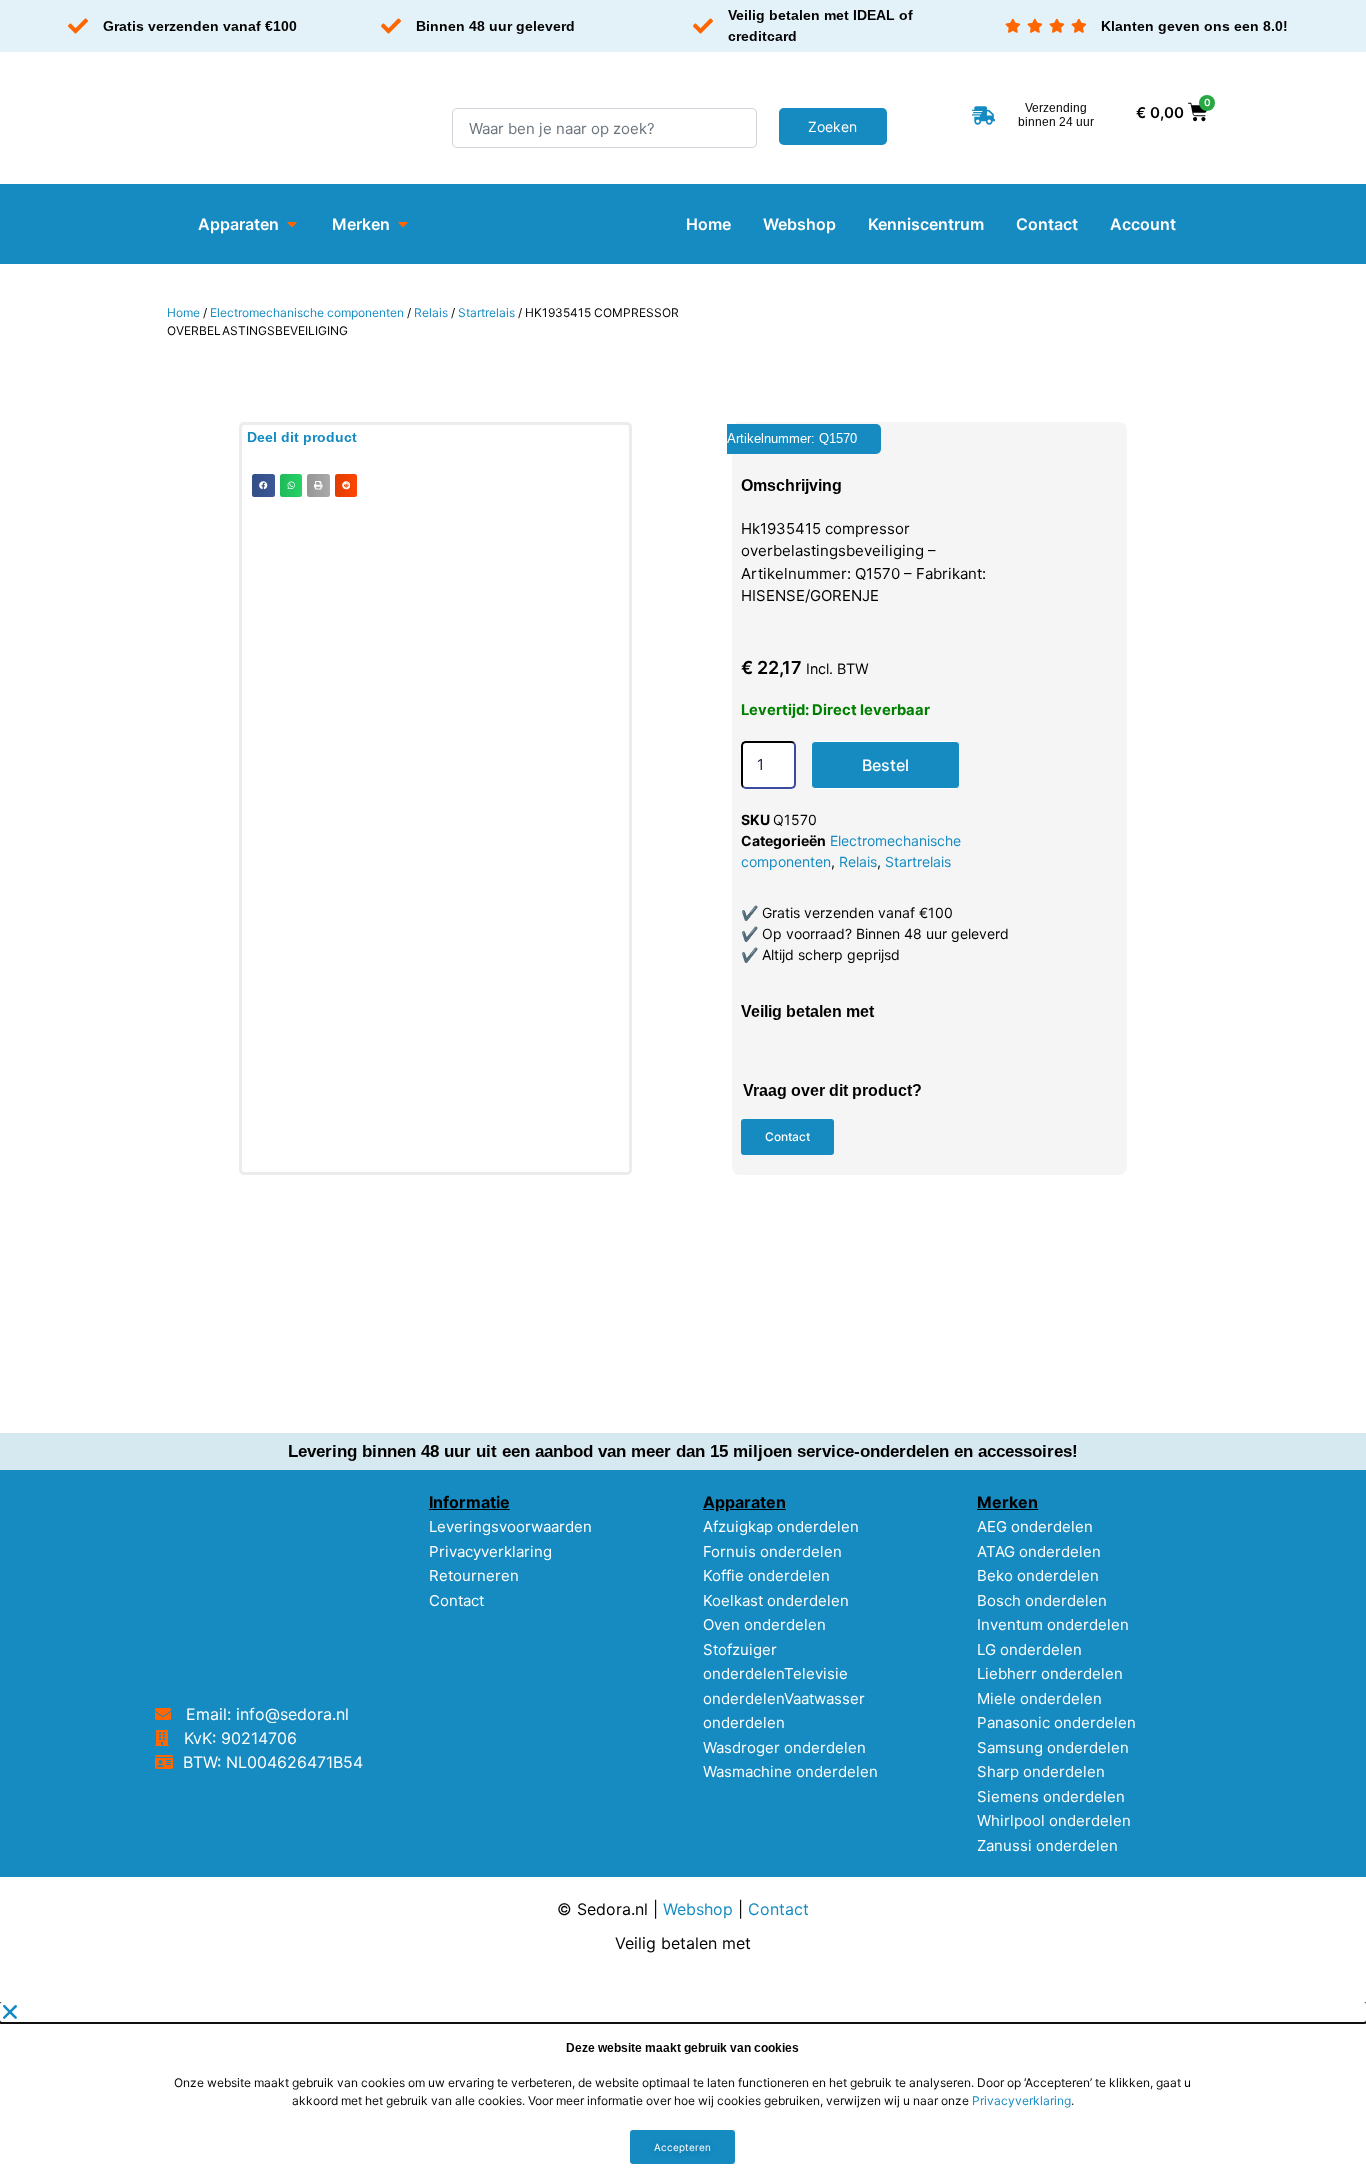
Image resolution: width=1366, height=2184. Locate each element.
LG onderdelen (1029, 1649)
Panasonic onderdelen (1056, 1722)
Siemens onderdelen (1051, 1796)
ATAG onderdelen (1039, 1551)
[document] (683, 2093)
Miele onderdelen (1039, 1698)
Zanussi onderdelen (1047, 1845)
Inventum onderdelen (1053, 1624)
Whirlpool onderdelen (1054, 1820)
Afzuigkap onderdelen (781, 1526)
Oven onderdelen (764, 1624)
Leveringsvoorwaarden (510, 1526)
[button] (263, 485)
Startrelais (486, 312)
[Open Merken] (403, 224)
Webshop (698, 1909)
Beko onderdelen (1038, 1575)
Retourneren (474, 1575)
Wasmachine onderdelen (790, 1771)
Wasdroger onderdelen (784, 1747)
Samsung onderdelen (1053, 1747)
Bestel (885, 765)
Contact (456, 1600)
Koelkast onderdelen (776, 1600)
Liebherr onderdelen (1050, 1673)
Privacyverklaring (490, 1551)
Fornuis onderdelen (772, 1551)
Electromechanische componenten (307, 312)
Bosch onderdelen (1042, 1600)
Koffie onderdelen (766, 1575)
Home (183, 312)
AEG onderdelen (1035, 1526)
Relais (431, 312)
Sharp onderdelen (1041, 1771)
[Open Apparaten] (292, 224)
